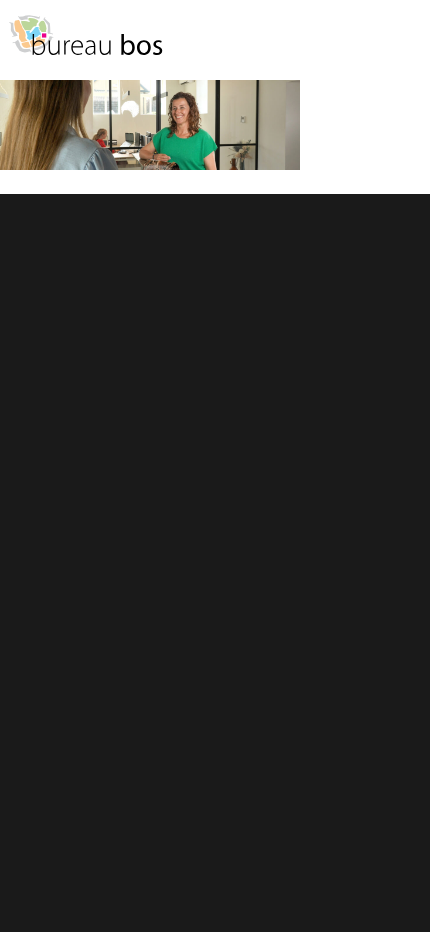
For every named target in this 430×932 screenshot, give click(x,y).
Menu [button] (405, 44)
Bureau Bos (85, 45)
